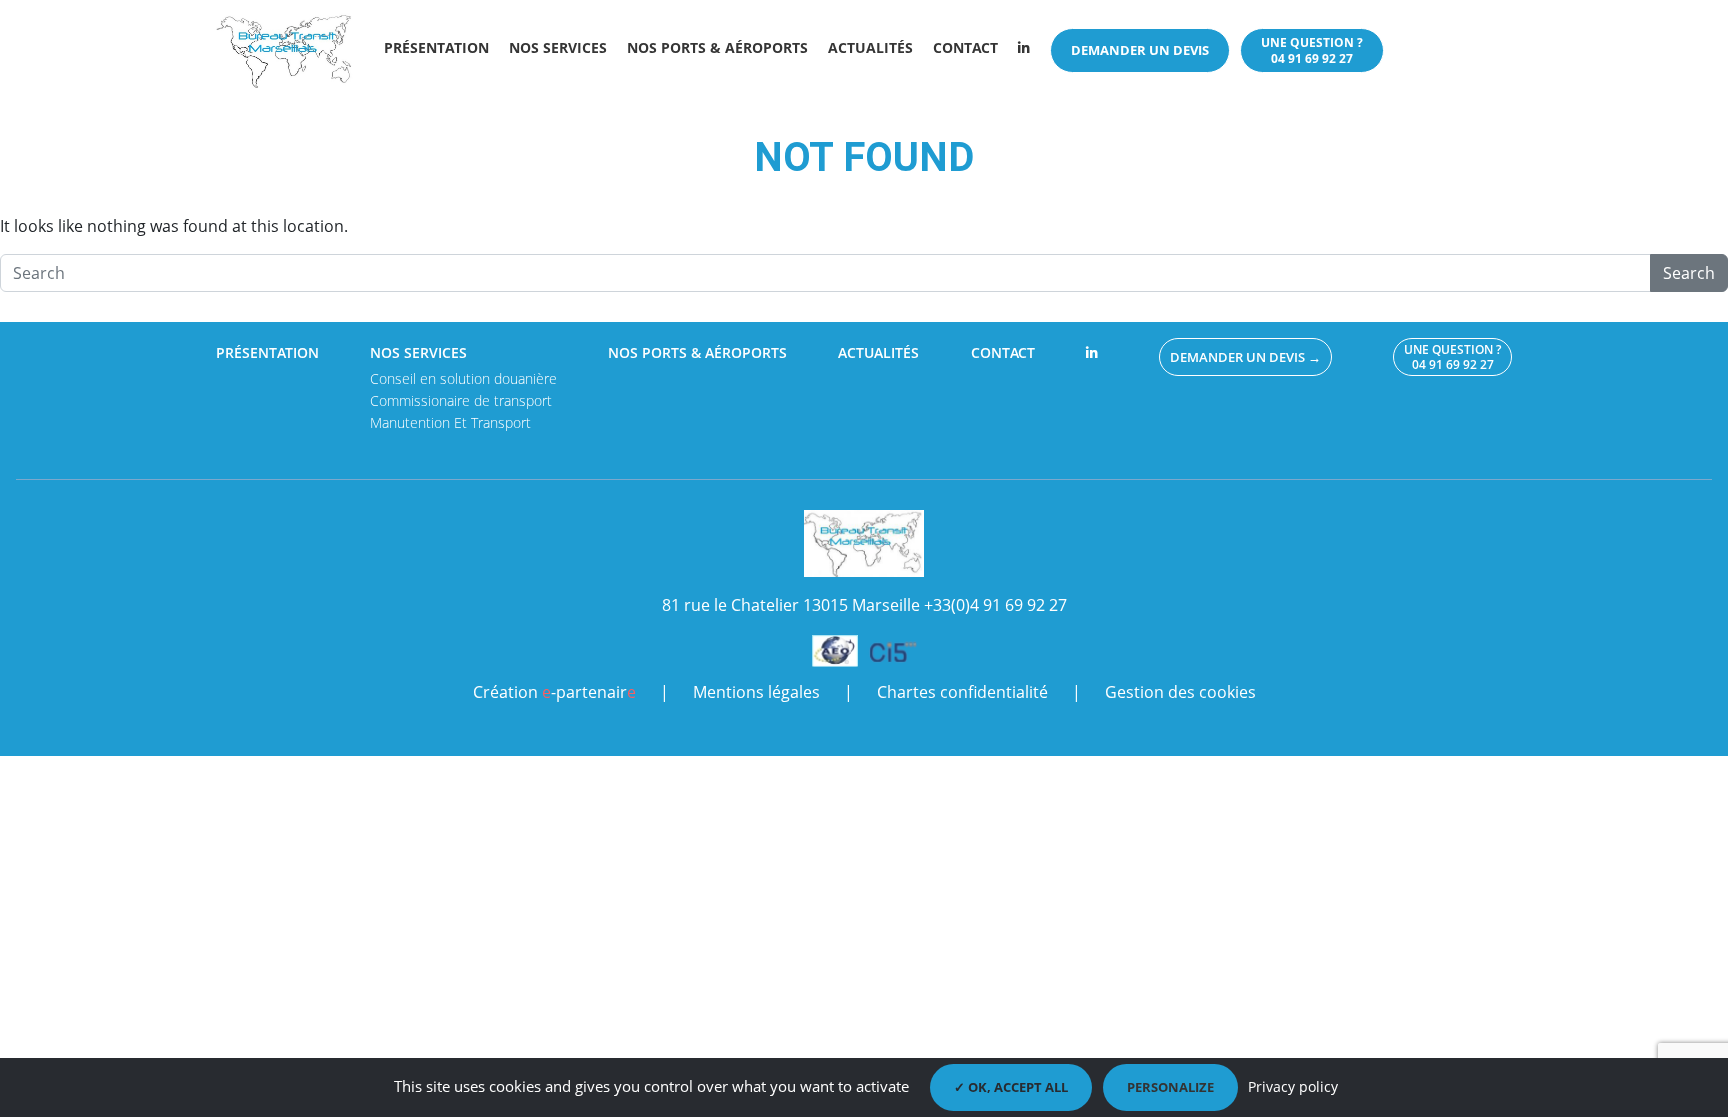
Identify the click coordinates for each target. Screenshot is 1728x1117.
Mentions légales (756, 692)
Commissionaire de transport (461, 400)
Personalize (1170, 1087)
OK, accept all (1016, 1087)
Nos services (558, 48)
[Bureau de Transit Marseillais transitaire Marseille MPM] (287, 50)
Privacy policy (1293, 1086)
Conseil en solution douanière (463, 378)
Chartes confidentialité (962, 692)
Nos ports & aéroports (717, 48)
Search (1689, 273)
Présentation (436, 48)
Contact (965, 48)
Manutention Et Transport (450, 422)
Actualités (870, 48)
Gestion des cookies (1180, 692)
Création (554, 692)
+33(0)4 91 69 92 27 (995, 605)
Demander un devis (1140, 50)
